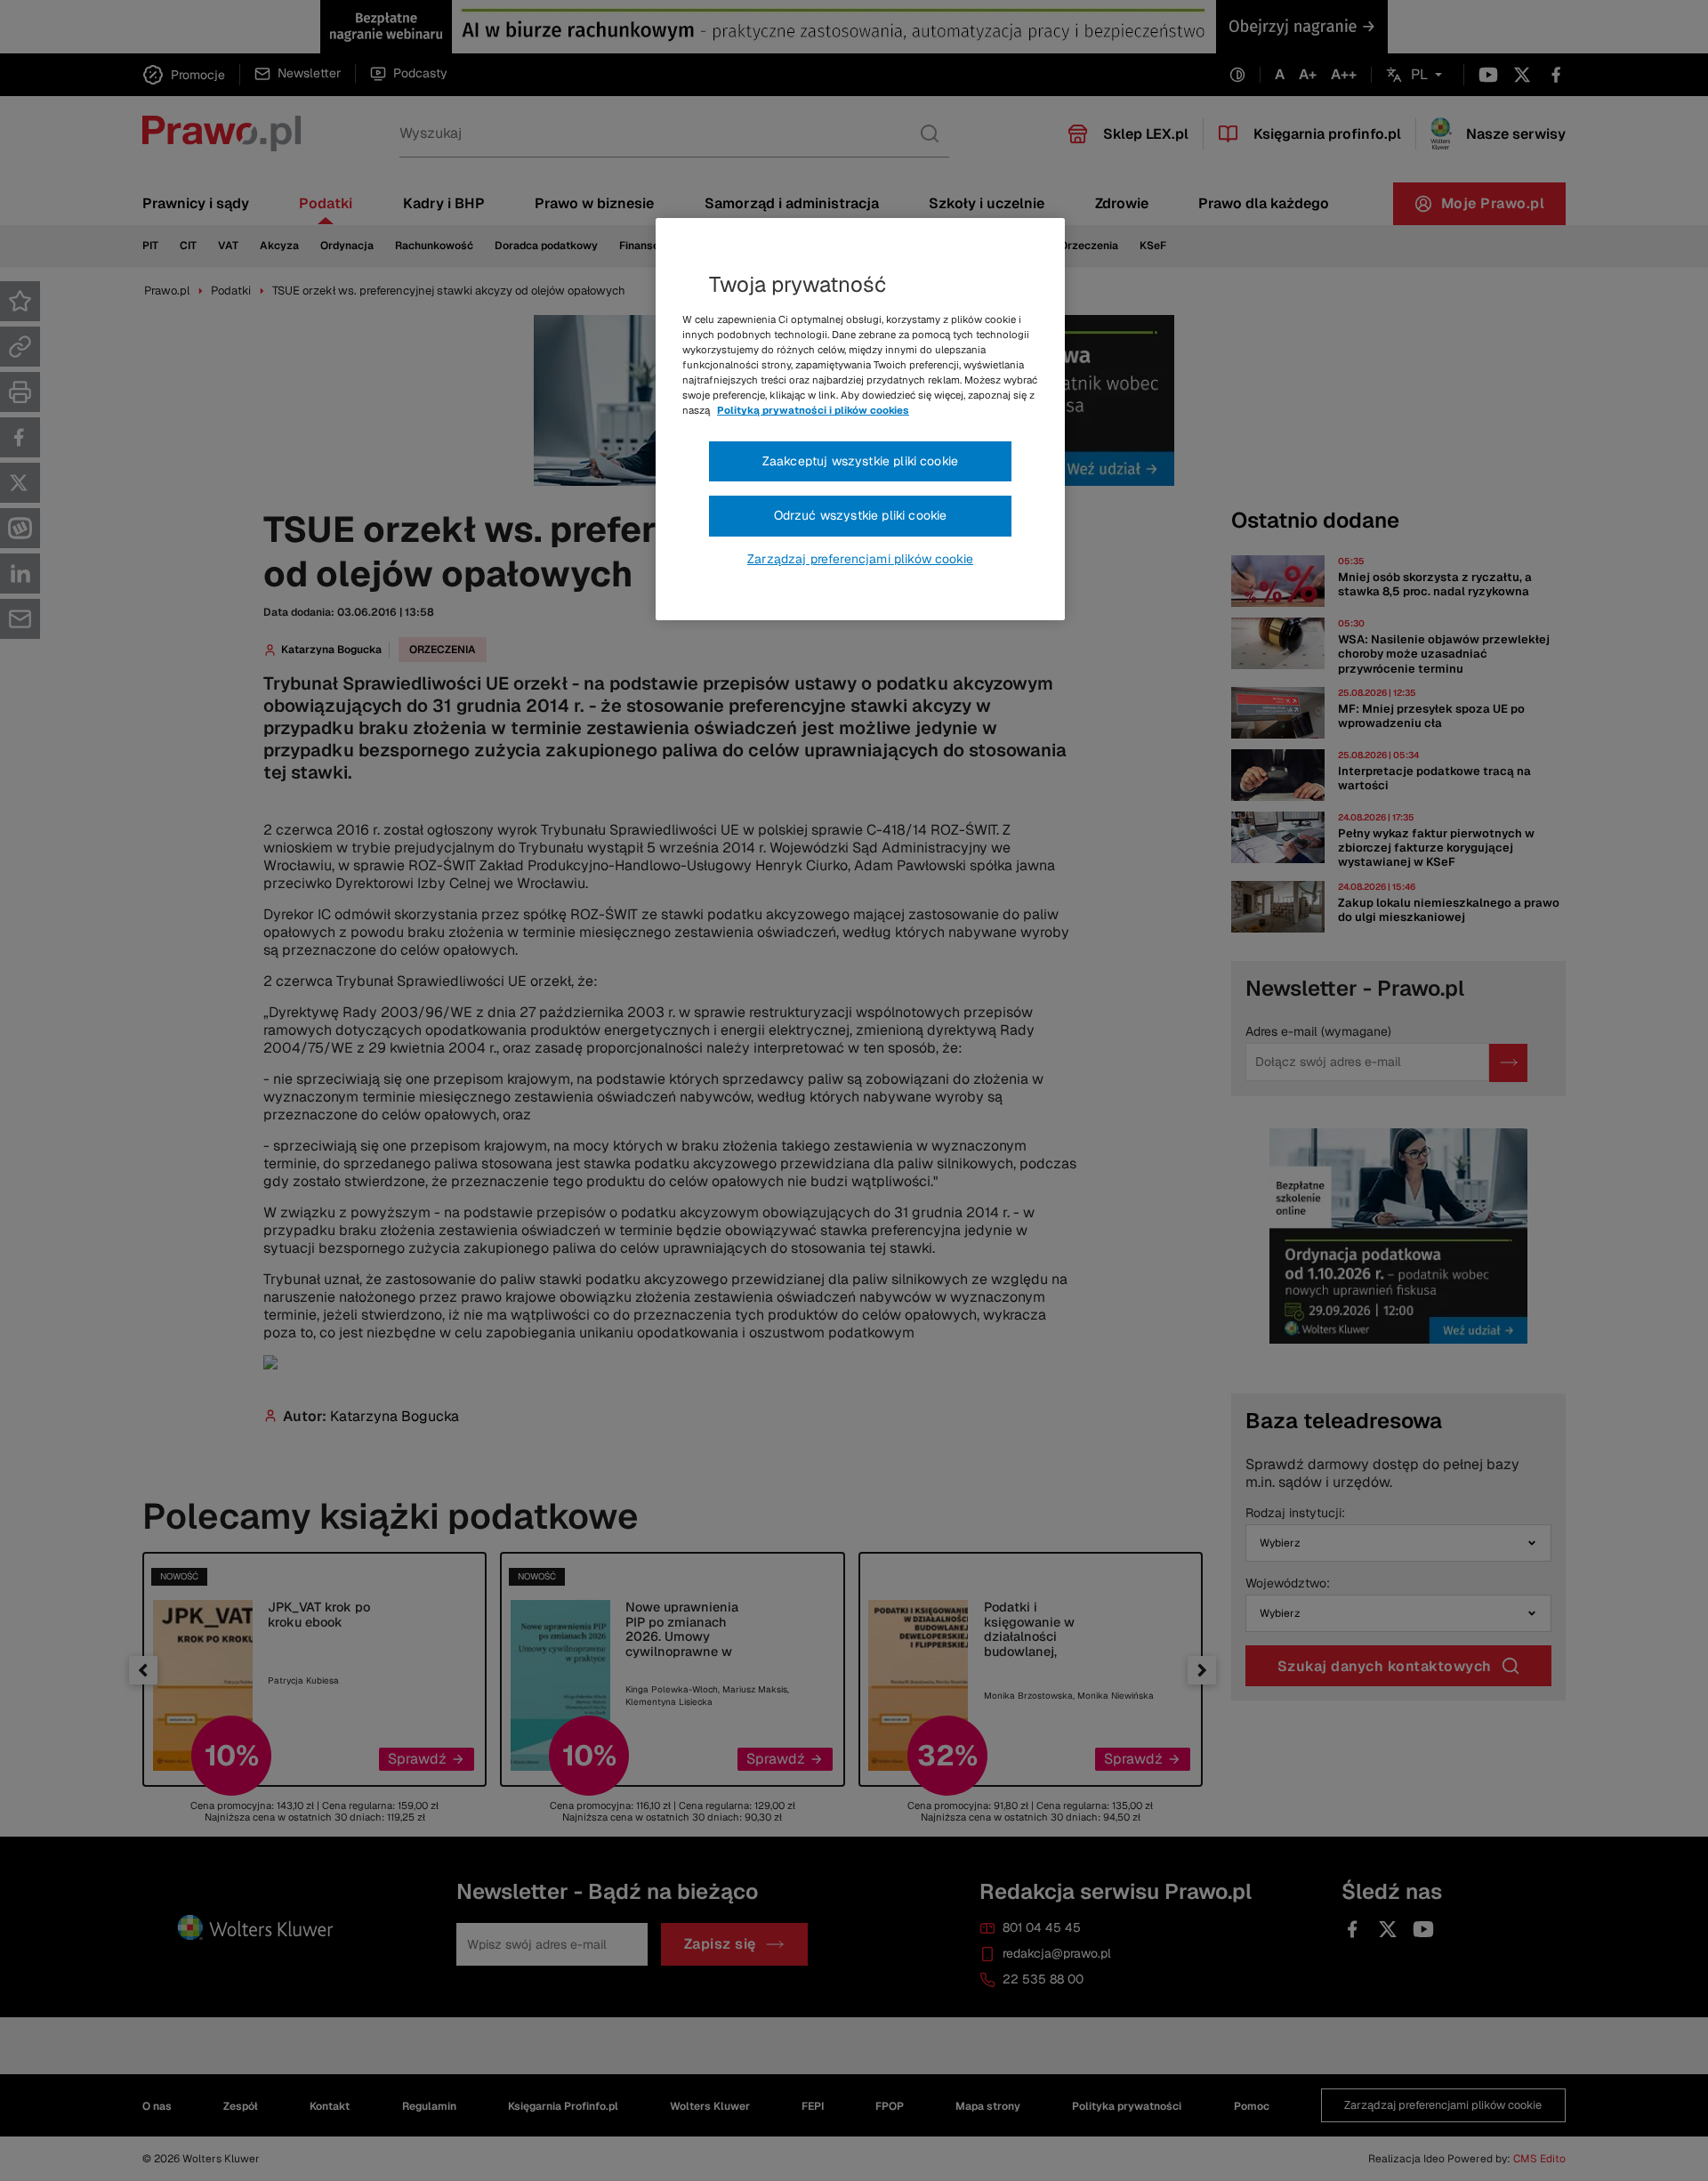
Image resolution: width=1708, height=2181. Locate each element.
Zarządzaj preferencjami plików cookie (860, 559)
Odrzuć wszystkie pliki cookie (861, 515)
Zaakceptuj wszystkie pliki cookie (860, 461)
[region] (860, 419)
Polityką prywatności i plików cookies (813, 410)
